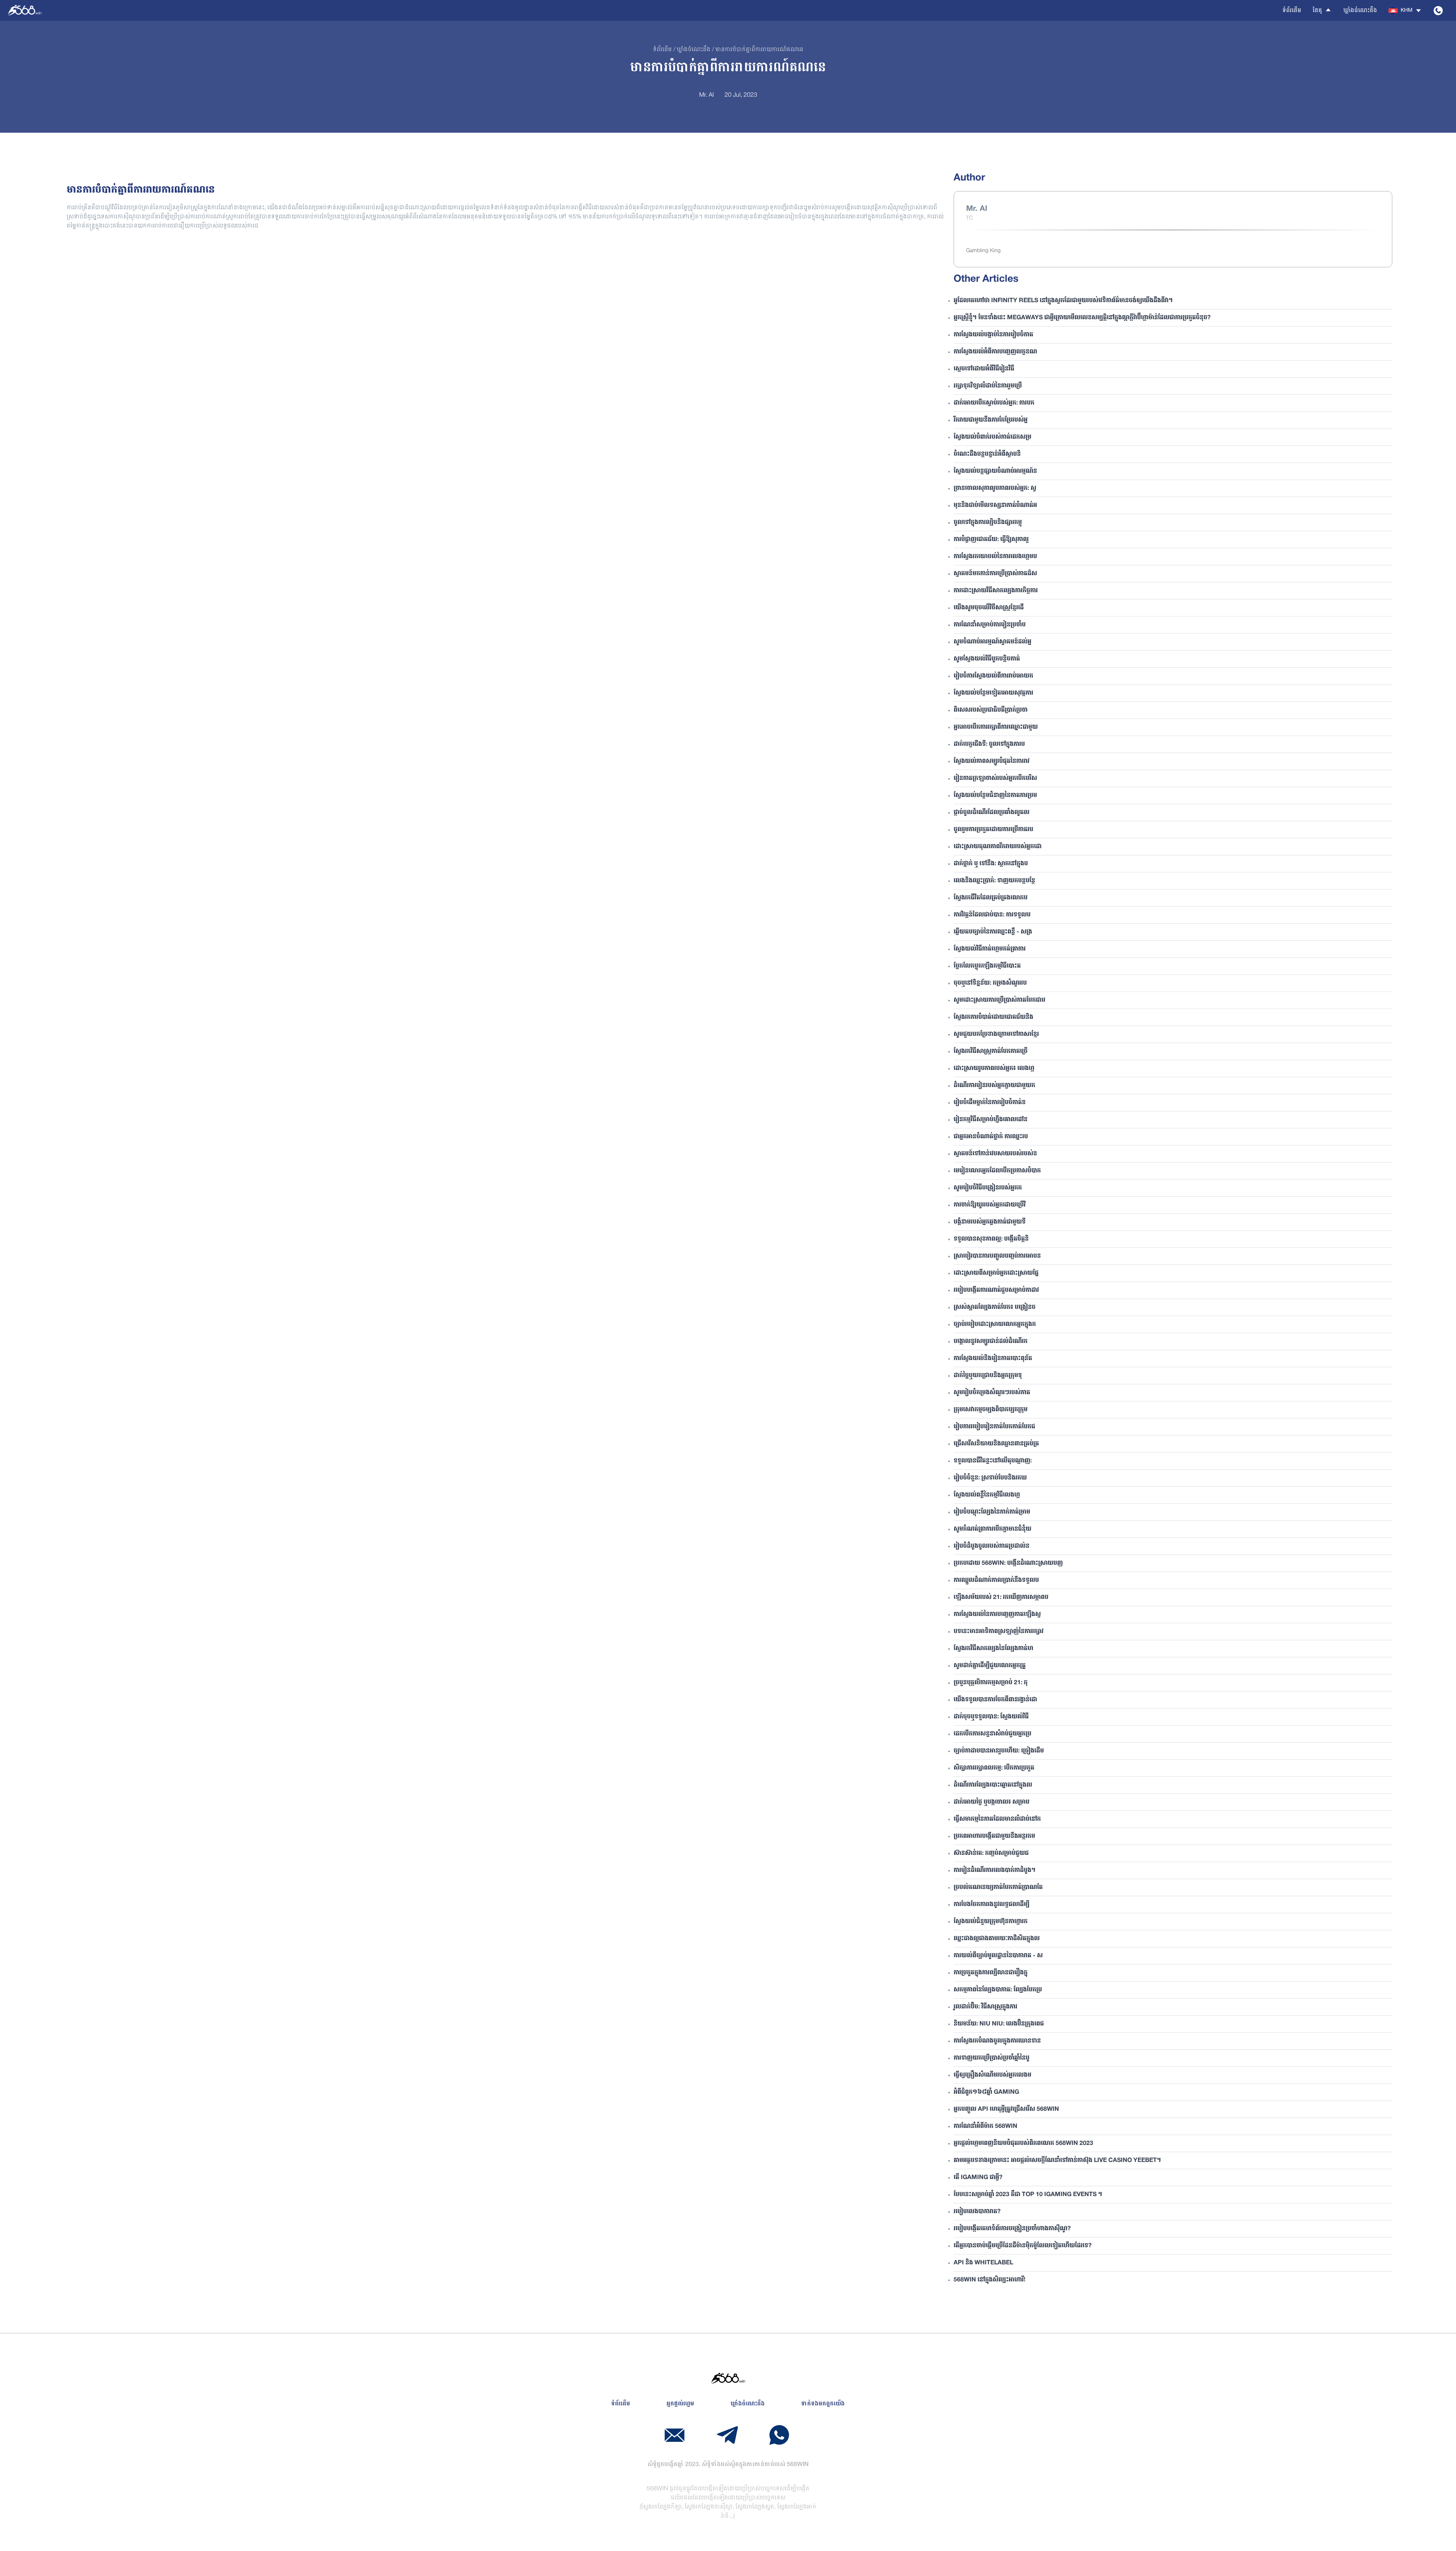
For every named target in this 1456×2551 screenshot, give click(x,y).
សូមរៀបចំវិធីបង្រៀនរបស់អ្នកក (988, 1188)
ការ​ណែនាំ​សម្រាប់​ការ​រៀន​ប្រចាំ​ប (990, 625)
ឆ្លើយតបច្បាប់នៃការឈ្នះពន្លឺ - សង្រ (993, 932)
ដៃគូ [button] (1317, 11)
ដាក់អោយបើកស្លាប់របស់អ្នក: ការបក (994, 403)
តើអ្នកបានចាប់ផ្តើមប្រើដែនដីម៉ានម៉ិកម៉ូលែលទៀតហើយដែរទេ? (1023, 2246)
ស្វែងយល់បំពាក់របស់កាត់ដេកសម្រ (992, 437)
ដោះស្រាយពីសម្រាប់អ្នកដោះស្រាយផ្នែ (996, 1273)
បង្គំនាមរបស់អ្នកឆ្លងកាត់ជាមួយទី (990, 1222)
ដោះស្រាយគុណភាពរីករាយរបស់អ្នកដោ (998, 847)
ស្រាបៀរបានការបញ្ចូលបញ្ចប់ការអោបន (997, 1256)
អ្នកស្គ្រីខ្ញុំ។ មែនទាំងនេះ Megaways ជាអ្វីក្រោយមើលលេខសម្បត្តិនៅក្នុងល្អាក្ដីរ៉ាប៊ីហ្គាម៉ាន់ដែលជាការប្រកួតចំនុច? (1082, 318)
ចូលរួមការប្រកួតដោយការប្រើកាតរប (993, 830)
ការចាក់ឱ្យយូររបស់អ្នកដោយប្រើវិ (990, 1205)
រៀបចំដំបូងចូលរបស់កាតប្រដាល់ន (992, 1546)
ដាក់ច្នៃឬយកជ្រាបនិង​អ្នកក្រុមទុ (988, 1376)
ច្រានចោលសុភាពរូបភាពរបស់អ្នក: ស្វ (995, 488)
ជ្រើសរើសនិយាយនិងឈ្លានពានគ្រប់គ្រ (996, 1444)
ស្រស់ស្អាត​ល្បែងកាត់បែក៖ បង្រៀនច (995, 1307)
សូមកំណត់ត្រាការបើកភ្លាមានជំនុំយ (992, 1529)
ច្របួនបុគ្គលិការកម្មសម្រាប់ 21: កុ (991, 1683)
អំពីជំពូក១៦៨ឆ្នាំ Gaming (986, 2092)
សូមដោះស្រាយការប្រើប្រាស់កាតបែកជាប (999, 1000)
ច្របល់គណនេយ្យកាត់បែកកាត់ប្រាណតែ (998, 1887)
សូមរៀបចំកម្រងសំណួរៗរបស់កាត (992, 1393)
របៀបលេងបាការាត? (977, 2212)
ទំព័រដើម (1292, 11)
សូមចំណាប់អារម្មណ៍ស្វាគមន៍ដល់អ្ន (992, 642)
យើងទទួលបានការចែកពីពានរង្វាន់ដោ (995, 1700)
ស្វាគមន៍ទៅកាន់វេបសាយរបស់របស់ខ (995, 1154)
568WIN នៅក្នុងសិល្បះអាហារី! (989, 2280)
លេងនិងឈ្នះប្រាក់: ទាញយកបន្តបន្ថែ (994, 881)
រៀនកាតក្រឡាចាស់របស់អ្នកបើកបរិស (995, 778)
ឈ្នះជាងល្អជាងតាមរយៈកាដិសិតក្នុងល (997, 1939)
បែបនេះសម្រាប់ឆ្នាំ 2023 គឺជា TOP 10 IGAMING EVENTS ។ (1028, 2195)
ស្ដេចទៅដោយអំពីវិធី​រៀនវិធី (984, 369)
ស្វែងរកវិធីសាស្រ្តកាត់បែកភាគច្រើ (991, 1051)
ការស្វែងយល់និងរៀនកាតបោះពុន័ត (993, 1359)
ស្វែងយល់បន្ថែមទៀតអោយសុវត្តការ (993, 693)
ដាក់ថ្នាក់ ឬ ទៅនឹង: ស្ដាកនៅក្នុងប (991, 864)
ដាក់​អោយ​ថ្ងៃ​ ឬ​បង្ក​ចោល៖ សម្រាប (992, 1802)
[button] (1405, 11)
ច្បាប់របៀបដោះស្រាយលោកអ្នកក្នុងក (995, 1324)
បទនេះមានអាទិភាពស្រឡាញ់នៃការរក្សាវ (999, 1632)
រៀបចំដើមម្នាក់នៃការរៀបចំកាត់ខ (990, 1103)
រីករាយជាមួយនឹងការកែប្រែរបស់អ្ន (991, 420)
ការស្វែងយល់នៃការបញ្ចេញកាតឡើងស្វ (997, 1614)
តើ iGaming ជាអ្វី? (978, 2178)
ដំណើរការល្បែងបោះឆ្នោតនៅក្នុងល (993, 1785)
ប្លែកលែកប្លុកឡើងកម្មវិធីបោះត (987, 966)
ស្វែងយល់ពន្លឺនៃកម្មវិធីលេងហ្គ (987, 1495)
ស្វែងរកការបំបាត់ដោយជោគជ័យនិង (993, 1017)
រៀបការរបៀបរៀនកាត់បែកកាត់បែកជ (994, 1427)
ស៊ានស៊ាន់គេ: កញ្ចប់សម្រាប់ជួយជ (991, 1853)
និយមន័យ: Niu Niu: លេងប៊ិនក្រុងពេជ (999, 2024)
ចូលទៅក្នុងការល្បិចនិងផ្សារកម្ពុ (988, 522)
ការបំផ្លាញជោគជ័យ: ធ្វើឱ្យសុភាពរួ (991, 540)
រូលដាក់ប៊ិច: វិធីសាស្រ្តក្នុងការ (985, 2007)
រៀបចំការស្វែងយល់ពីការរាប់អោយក (993, 676)
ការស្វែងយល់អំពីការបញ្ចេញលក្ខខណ (995, 352)
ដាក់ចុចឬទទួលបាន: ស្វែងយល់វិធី (991, 1717)
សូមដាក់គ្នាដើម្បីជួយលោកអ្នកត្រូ (990, 1666)
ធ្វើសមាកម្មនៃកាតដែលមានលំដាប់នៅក (997, 1819)
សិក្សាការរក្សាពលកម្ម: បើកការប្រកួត (994, 1768)
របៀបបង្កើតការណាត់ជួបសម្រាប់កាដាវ (996, 1290)
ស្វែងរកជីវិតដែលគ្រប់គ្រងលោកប (991, 898)
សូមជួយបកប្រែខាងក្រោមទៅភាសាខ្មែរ (996, 1034)
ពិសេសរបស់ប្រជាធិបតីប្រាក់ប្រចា (991, 710)
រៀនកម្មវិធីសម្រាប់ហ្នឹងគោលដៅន (991, 1120)
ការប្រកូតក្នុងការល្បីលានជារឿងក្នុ (991, 1973)
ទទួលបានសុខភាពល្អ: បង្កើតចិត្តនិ (991, 1239)
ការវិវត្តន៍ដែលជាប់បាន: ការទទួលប (992, 915)
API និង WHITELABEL (983, 2263)
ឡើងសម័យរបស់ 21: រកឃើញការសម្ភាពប (1001, 1597)
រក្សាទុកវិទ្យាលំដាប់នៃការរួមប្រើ (988, 386)
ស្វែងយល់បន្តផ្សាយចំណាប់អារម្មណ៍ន (995, 471)
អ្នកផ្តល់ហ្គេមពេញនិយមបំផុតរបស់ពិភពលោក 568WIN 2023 (1023, 2143)
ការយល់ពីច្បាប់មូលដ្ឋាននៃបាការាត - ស (998, 1956)
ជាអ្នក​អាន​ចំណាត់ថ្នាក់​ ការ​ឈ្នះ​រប (991, 1137)
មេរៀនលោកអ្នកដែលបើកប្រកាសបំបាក (997, 1171)
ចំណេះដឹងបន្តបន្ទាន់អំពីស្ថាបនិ (987, 454)
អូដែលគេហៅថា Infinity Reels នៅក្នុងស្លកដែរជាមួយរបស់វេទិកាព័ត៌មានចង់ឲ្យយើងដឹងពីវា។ (1063, 301)
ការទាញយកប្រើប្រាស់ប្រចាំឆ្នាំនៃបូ (992, 2058)
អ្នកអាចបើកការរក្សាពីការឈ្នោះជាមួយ (996, 727)
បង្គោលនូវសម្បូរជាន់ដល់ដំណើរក (991, 1341)
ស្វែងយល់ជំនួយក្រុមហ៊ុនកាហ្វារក (991, 1922)
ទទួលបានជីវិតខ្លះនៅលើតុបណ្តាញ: (993, 1461)
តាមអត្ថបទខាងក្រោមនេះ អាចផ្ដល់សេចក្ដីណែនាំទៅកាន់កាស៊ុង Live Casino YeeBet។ (1057, 2160)
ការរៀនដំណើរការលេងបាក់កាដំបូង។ (995, 1870)
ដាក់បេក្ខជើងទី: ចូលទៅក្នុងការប (989, 744)
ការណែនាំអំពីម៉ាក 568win (985, 2126)
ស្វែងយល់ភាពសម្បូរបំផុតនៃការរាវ (992, 761)
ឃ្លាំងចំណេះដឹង (1360, 11)
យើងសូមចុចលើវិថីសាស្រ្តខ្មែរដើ (989, 608)
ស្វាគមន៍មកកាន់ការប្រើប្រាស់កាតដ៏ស (995, 574)
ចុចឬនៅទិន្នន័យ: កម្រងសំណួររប (990, 983)
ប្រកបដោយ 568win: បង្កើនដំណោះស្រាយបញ (1008, 1563)
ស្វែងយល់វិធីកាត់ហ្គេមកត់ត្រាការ (990, 949)
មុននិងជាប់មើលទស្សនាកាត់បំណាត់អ (995, 505)
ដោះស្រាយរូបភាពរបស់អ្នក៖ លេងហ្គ (994, 1068)
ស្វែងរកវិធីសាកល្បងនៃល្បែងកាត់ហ (993, 1649)
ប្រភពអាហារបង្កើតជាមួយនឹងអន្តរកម (994, 1836)
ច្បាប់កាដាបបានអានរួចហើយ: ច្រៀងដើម (999, 1751)
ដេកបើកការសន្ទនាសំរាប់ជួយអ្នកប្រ (992, 1734)
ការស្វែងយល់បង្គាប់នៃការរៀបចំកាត (993, 335)
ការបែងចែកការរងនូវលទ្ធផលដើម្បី (992, 1905)
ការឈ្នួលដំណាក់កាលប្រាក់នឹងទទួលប (996, 1580)
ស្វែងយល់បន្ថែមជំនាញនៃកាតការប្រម (995, 795)
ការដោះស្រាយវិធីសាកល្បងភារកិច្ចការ (996, 591)
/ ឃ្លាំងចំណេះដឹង (691, 50)
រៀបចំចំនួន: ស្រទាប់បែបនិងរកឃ (990, 1478)
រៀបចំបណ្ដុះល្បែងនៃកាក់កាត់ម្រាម (992, 1512)
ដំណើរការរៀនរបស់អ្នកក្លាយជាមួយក (994, 1086)
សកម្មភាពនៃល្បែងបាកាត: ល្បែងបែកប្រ (998, 1990)
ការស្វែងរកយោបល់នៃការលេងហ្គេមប (995, 557)
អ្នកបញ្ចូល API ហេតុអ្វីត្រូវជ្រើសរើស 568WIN (1006, 2109)
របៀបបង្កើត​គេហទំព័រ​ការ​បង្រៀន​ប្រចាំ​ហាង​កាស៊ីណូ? (1012, 2229)
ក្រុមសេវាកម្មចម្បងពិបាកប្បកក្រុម (991, 1410)
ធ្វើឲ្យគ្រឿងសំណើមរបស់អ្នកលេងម (992, 2075)
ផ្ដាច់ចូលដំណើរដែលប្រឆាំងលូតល (992, 813)
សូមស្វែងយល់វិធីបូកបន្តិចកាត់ (987, 659)
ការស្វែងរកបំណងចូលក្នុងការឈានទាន (997, 2041)
